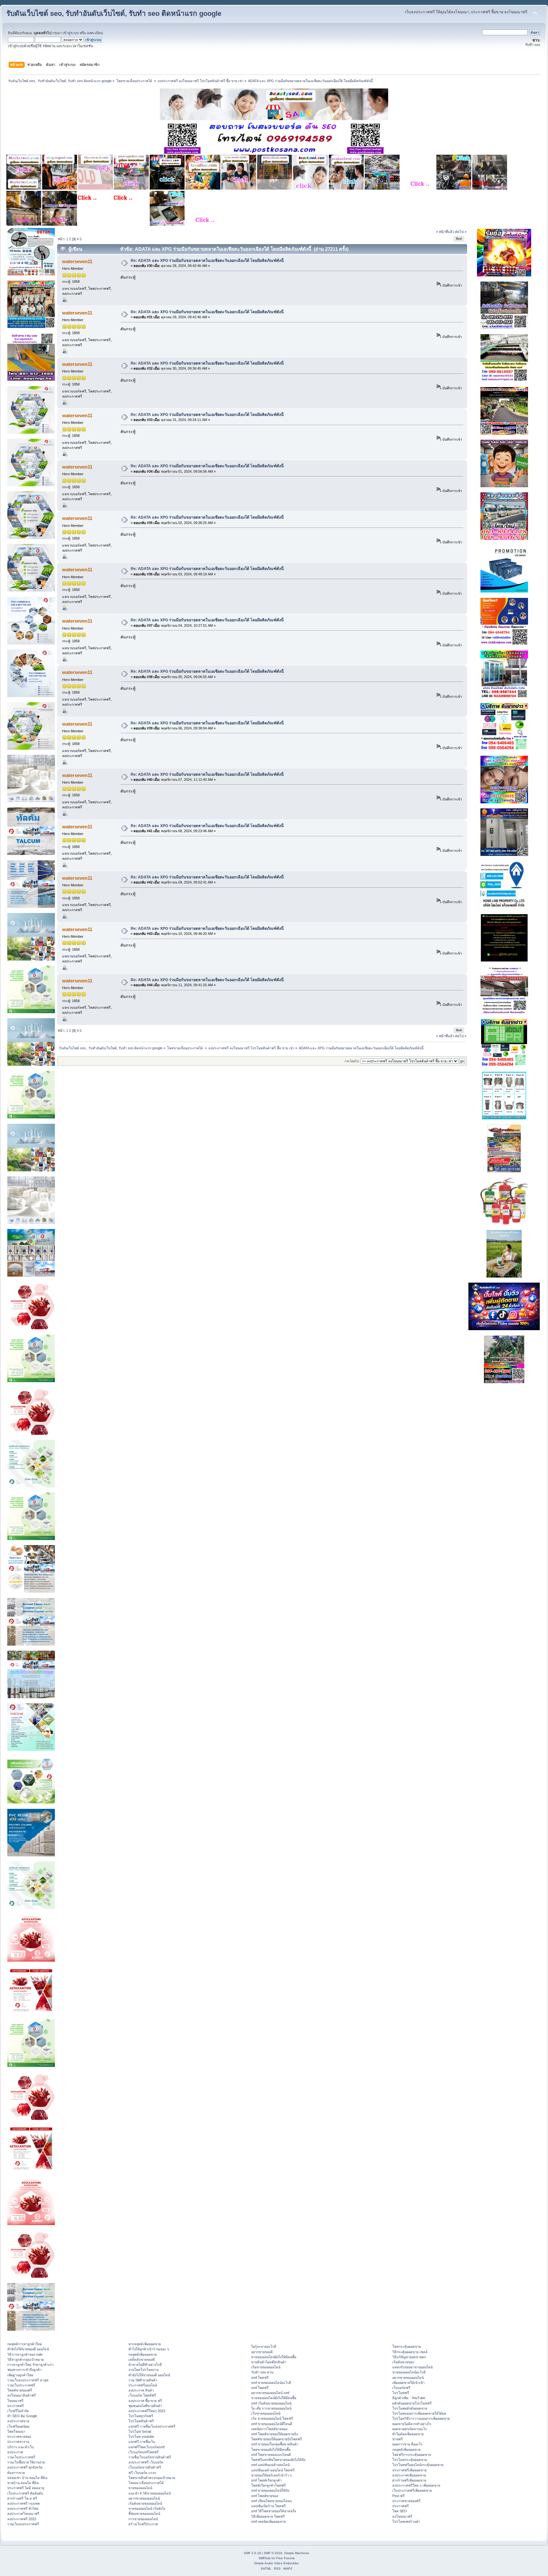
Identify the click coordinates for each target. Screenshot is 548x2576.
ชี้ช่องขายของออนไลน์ (144, 2514)
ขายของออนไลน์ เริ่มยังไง (147, 2508)
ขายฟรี (398, 2439)
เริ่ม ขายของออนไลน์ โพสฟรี (272, 2418)
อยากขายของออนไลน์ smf (270, 2393)
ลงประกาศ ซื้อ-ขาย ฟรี (145, 2401)
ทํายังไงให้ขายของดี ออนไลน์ (28, 2349)
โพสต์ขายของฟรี (20, 2390)
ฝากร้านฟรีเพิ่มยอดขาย (409, 2480)
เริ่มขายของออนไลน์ (266, 2367)
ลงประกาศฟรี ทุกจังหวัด (25, 2467)
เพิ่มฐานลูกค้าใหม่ (20, 2375)
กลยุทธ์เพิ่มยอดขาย (143, 2354)
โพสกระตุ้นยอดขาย (407, 2346)
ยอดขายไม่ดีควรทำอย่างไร (412, 2424)
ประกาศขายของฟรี (406, 2501)
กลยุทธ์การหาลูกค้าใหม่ (25, 2344)
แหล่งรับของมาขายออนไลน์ (412, 2367)
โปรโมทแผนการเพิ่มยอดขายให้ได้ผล (419, 2413)
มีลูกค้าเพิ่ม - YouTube (409, 2398)
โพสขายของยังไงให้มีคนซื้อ (271, 2450)
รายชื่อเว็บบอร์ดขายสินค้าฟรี (150, 2457)
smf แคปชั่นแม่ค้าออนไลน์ (270, 2465)
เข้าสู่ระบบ (71, 33)
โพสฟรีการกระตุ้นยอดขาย (412, 2455)
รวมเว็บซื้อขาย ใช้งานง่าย (26, 2462)
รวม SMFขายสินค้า (143, 2380)
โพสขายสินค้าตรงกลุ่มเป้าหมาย (152, 2478)
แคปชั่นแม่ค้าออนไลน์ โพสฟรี (273, 2470)
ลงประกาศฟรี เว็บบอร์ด (146, 2462)
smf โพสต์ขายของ (265, 2496)
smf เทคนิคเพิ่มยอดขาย (268, 2521)
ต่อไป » (461, 232)
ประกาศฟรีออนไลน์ (143, 2385)
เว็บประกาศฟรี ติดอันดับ (25, 2493)
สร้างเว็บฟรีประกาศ (143, 2524)
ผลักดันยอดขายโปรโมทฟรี (412, 2403)
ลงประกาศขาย (18, 2421)
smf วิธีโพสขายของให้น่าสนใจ (274, 2511)
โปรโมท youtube (141, 2437)
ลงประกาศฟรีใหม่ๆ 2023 (147, 2411)
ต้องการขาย (16, 2473)
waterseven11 (77, 261)
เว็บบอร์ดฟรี (401, 2388)
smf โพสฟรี (260, 2378)
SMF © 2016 (273, 2553)
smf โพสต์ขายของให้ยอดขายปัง (274, 2434)
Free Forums (285, 2558)
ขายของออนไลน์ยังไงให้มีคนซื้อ (274, 2357)
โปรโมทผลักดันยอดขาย (410, 2408)
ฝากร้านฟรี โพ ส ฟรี (22, 2498)
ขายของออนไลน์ (140, 2488)
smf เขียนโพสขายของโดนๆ (271, 2501)
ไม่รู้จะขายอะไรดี (264, 2346)
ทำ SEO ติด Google (22, 2416)
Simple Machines (297, 2553)
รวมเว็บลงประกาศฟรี (23, 2524)
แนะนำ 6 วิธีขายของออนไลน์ (150, 2493)
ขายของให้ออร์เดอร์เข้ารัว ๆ (271, 2475)
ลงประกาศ (15, 2452)
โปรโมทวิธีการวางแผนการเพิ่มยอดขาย (421, 2418)
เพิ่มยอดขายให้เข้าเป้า (408, 2383)
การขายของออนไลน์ (143, 2519)
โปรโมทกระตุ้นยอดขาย (410, 2460)
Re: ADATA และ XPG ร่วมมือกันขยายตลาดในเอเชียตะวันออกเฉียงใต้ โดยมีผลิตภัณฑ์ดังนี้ (207, 261)
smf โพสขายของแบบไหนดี (271, 2455)
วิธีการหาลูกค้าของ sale (25, 2354)
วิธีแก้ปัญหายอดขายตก (409, 2357)
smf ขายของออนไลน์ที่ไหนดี (272, 2424)
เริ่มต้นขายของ (403, 2362)
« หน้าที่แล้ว (445, 232)
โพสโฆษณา (16, 2431)
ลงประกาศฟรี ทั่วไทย (23, 2508)
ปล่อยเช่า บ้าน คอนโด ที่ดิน (27, 2478)
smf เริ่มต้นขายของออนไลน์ (271, 2403)
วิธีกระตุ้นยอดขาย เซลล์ (410, 2352)
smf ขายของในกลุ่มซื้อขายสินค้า (275, 2444)
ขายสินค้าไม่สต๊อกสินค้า (269, 2362)
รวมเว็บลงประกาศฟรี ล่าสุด (28, 2380)
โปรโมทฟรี (401, 2393)
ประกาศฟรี (16, 2406)
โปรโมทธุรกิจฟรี (141, 2416)
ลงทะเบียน (95, 33)
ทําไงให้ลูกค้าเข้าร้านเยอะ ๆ (149, 2349)
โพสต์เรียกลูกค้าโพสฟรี (268, 2485)
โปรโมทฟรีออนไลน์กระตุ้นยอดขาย (418, 2465)
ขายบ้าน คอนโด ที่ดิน (23, 2483)
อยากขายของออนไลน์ (144, 2498)
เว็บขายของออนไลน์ (266, 2413)
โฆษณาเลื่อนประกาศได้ (146, 2483)
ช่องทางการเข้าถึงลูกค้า (24, 2370)
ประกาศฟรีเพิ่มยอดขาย (409, 2470)
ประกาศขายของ (19, 2437)
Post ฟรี (398, 2496)
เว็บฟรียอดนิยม (18, 2426)
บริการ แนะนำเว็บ (21, 2447)
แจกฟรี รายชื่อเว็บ (142, 2442)
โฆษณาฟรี (15, 2401)
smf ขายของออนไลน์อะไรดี (271, 2383)
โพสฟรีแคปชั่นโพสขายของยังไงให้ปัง (278, 2460)
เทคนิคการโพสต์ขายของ (269, 2429)
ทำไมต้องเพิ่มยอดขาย (408, 2434)
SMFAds (264, 2558)
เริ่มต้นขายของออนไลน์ (145, 2503)
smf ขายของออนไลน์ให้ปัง (270, 2490)
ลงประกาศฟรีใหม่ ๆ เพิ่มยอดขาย (416, 2485)
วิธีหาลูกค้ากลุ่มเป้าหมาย (26, 2359)
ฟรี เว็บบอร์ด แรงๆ (142, 2473)
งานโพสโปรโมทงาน (144, 2370)
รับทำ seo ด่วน (262, 2372)
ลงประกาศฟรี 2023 (22, 2519)
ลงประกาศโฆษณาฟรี (23, 2514)
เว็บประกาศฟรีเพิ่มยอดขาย (412, 2490)
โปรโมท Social (140, 2431)
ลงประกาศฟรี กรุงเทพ (23, 2503)
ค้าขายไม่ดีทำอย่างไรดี (145, 2365)
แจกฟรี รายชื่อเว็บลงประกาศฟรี (152, 2426)
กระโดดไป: (352, 1061)
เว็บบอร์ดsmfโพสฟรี (144, 2452)
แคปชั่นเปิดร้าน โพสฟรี (268, 2506)
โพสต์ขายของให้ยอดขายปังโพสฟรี (277, 2439)
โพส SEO (400, 2511)
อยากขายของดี (262, 2352)
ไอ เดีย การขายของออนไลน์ (271, 2408)
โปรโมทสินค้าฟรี (141, 2421)
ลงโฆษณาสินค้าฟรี (22, 2395)
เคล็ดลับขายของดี (142, 2359)
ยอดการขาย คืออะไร (407, 2444)
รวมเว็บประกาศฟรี (21, 2385)
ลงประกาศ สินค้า (141, 2390)
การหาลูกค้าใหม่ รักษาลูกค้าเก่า (30, 2365)
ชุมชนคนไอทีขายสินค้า (145, 2406)
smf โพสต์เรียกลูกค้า (266, 2480)
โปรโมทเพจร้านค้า (406, 2521)
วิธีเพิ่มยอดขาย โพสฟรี (268, 2516)
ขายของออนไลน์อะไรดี (409, 2372)
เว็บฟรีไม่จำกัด (18, 2411)
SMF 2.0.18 (252, 2553)
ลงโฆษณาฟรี (402, 2516)
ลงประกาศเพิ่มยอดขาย (409, 2475)
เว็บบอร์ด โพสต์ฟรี (142, 2395)
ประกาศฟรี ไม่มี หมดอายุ (26, 2488)
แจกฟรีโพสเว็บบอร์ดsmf (147, 2447)
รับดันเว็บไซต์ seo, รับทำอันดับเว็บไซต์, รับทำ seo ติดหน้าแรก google (114, 13)
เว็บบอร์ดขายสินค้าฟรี (145, 2467)
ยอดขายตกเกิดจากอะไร (410, 2429)
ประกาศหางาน (18, 2442)
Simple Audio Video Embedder (276, 2563)
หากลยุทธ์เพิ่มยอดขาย (145, 2344)
